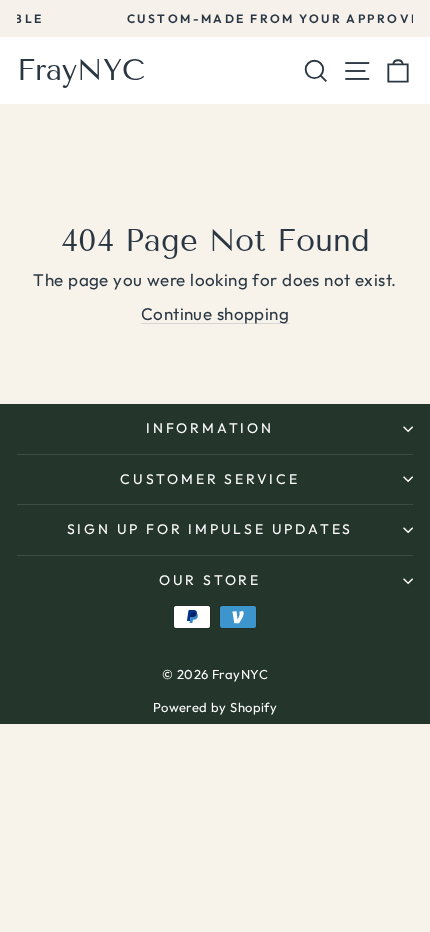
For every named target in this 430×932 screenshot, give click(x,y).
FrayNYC (81, 70)
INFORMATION (210, 428)
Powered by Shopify (215, 707)
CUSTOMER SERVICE (210, 479)
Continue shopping (215, 313)
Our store (210, 580)
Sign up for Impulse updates (210, 529)
